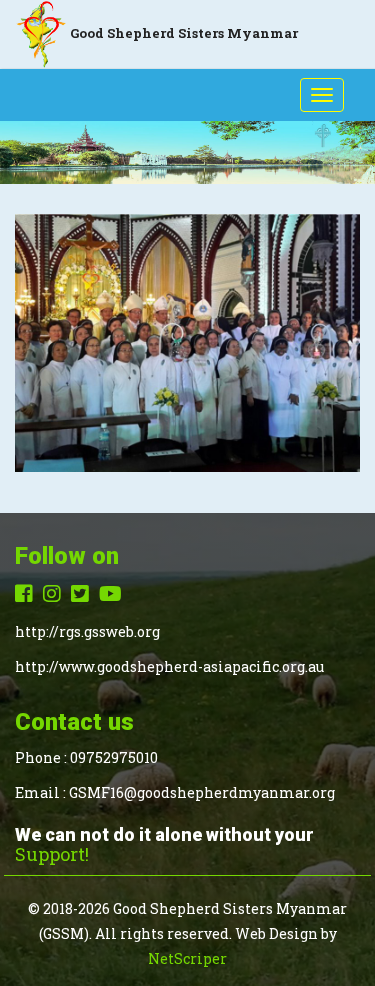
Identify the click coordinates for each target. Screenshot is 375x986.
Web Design (276, 933)
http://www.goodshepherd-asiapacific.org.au (169, 666)
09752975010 (114, 757)
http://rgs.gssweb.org (87, 631)
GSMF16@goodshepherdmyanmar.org (202, 792)
